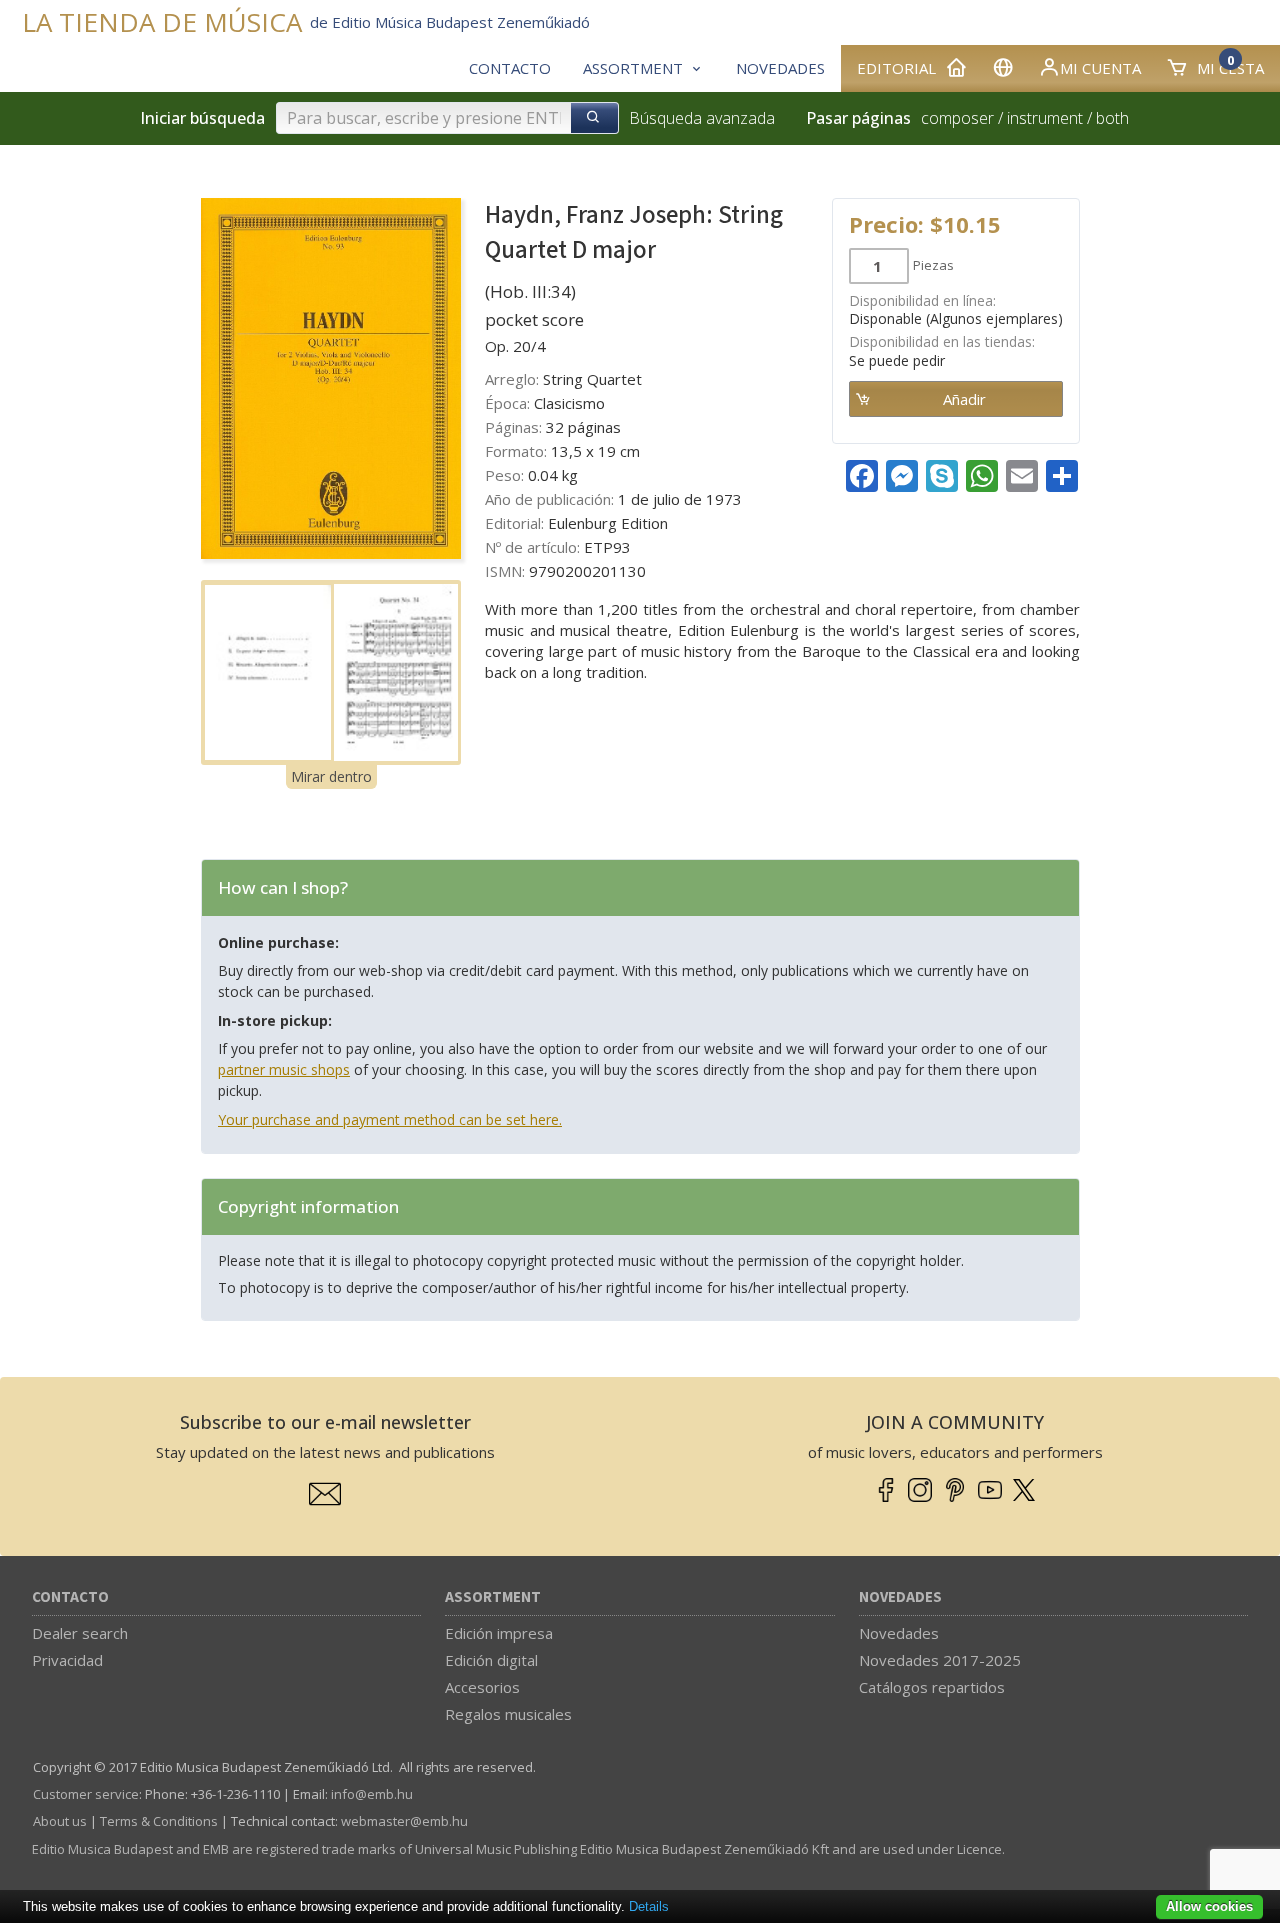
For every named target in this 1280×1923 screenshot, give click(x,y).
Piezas (933, 265)
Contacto (70, 1597)
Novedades (900, 1597)
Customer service (86, 1794)
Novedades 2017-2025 (940, 1660)
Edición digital (491, 1660)
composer (957, 118)
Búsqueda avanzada (702, 118)
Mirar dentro (331, 776)
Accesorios (482, 1687)
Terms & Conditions (159, 1821)
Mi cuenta (1100, 68)
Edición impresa (499, 1633)
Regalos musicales (508, 1714)
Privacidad (67, 1660)
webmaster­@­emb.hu (404, 1821)
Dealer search (80, 1633)
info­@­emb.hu (372, 1794)
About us (60, 1821)
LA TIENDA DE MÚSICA (162, 22)
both (1112, 118)
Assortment (493, 1597)
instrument (1045, 118)
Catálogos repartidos (932, 1687)
